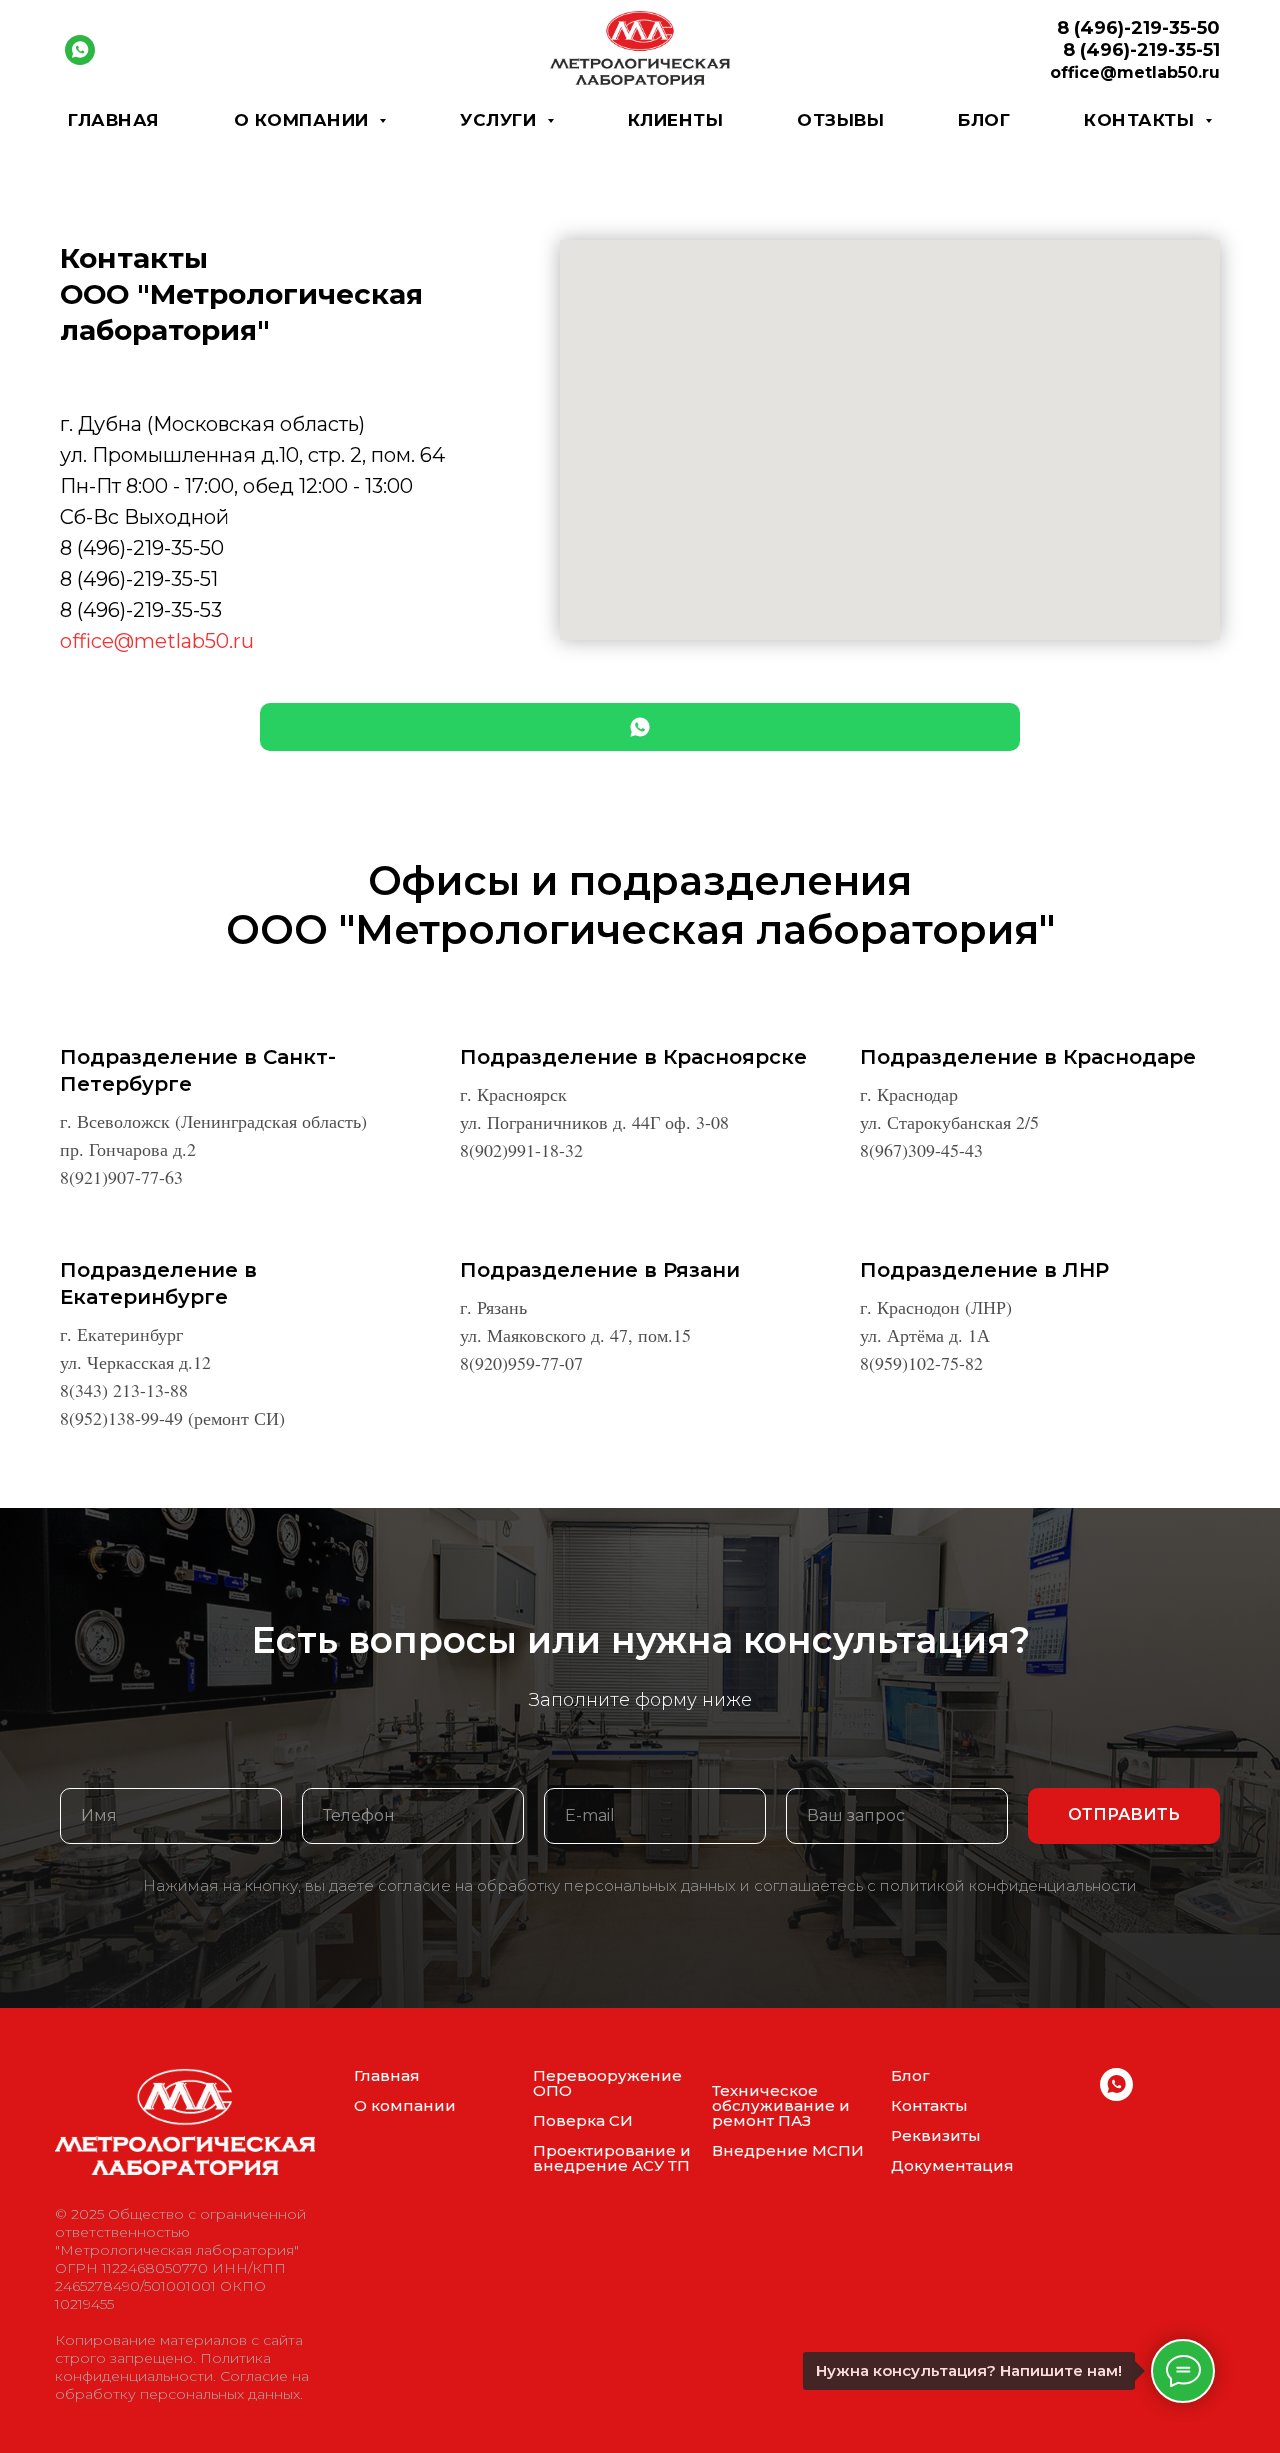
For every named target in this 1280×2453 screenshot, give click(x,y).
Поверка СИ (583, 2120)
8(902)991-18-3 (517, 1150)
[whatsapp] (80, 50)
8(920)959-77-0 (517, 1363)
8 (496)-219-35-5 (135, 610)
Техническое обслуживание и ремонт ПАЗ (781, 2105)
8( (867, 1150)
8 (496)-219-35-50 (142, 548)
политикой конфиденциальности (1008, 1885)
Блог (984, 120)
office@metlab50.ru (157, 641)
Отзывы (840, 120)
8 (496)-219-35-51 (139, 579)
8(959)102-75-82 (921, 1363)
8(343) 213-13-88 (124, 1390)
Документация (952, 2165)
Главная (114, 120)
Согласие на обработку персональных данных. (182, 2385)
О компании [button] (304, 120)
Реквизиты (936, 2135)
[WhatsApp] (640, 727)
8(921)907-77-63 (121, 1177)
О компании (405, 2105)
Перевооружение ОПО (607, 2083)
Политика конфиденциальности (163, 2367)
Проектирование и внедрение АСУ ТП (612, 2158)
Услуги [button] (501, 120)
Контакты (929, 2105)
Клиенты (676, 120)
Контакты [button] (1142, 120)
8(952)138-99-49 (121, 1418)
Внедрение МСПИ (788, 2150)
